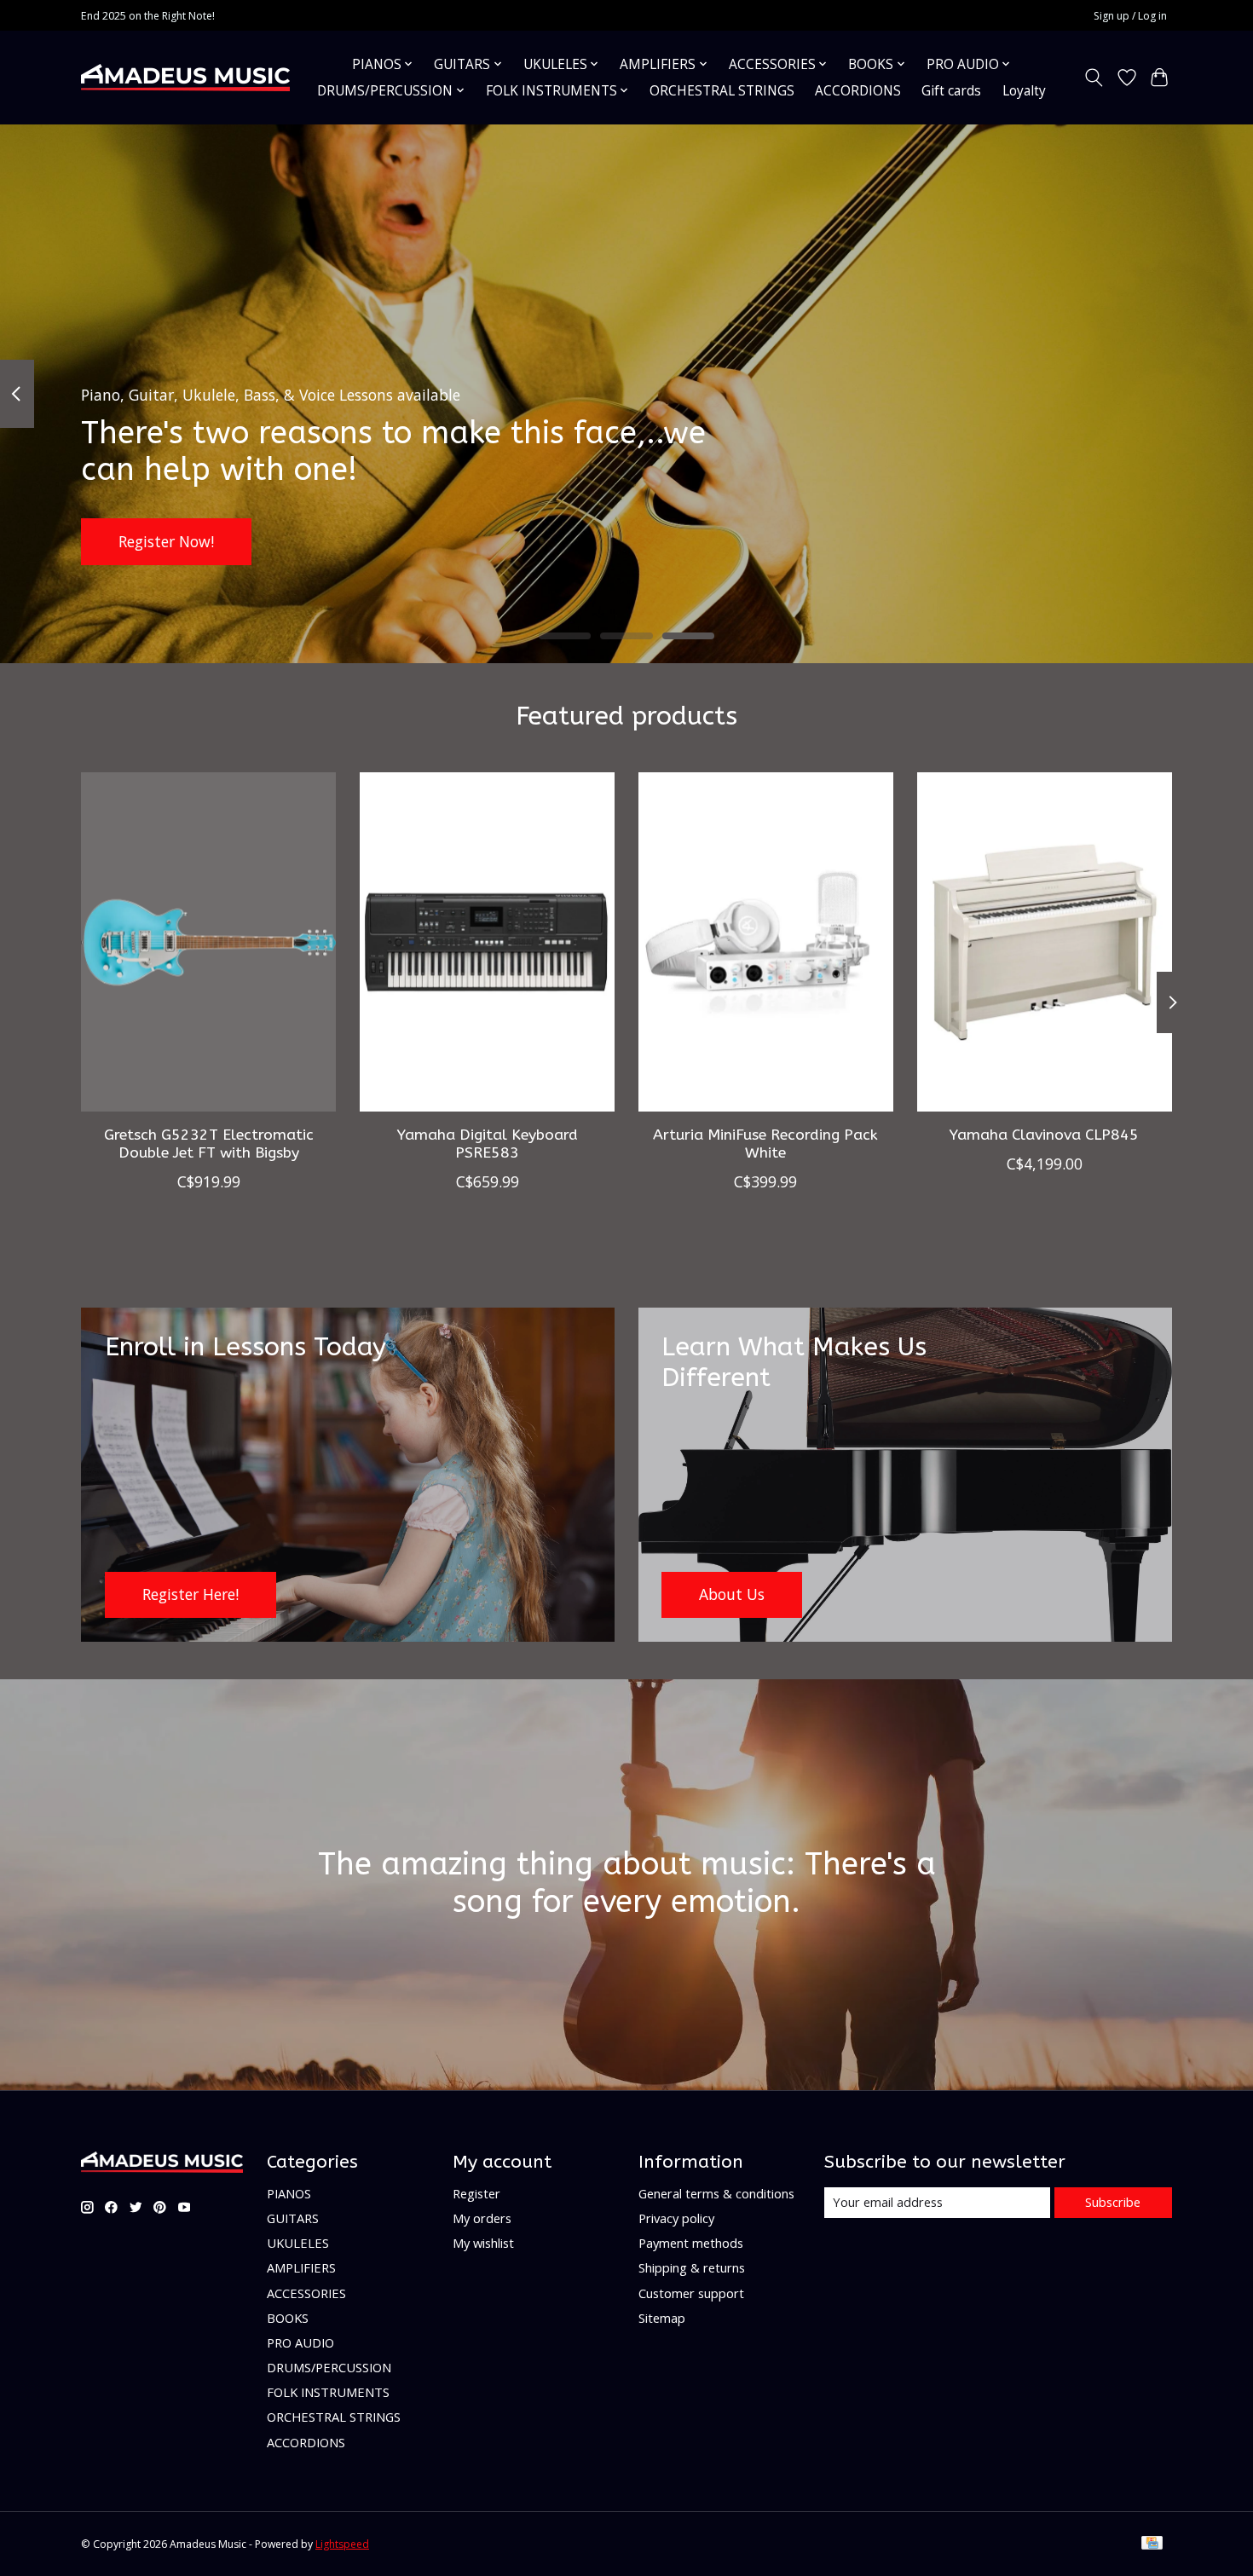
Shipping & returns (692, 2267)
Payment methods (691, 2243)
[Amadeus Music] (185, 77)
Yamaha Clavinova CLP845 (1044, 1134)
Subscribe (1113, 2202)
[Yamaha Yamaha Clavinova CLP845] (1045, 942)
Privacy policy (676, 2218)
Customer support (691, 2293)
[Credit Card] (1152, 2544)
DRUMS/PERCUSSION (329, 2367)
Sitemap (662, 2318)
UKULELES (298, 2243)
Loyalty (1024, 91)
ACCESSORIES (306, 2293)
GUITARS (293, 2218)
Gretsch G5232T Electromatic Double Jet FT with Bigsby (209, 1143)
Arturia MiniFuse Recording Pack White (765, 1143)
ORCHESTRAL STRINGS (722, 91)
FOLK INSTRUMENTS (328, 2392)
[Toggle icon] (1094, 78)
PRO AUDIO (300, 2342)
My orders (482, 2218)
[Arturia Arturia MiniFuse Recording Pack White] (766, 942)
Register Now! (166, 540)
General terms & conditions (716, 2193)
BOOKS (288, 2318)
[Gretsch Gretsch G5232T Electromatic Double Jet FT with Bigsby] (208, 942)
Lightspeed (342, 2544)
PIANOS (289, 2193)
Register (476, 2193)
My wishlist (483, 2243)
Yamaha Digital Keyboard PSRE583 (488, 1143)
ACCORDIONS (858, 91)
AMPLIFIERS (301, 2267)
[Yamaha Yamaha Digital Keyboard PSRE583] (487, 942)
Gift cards (951, 91)
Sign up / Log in (1130, 16)
